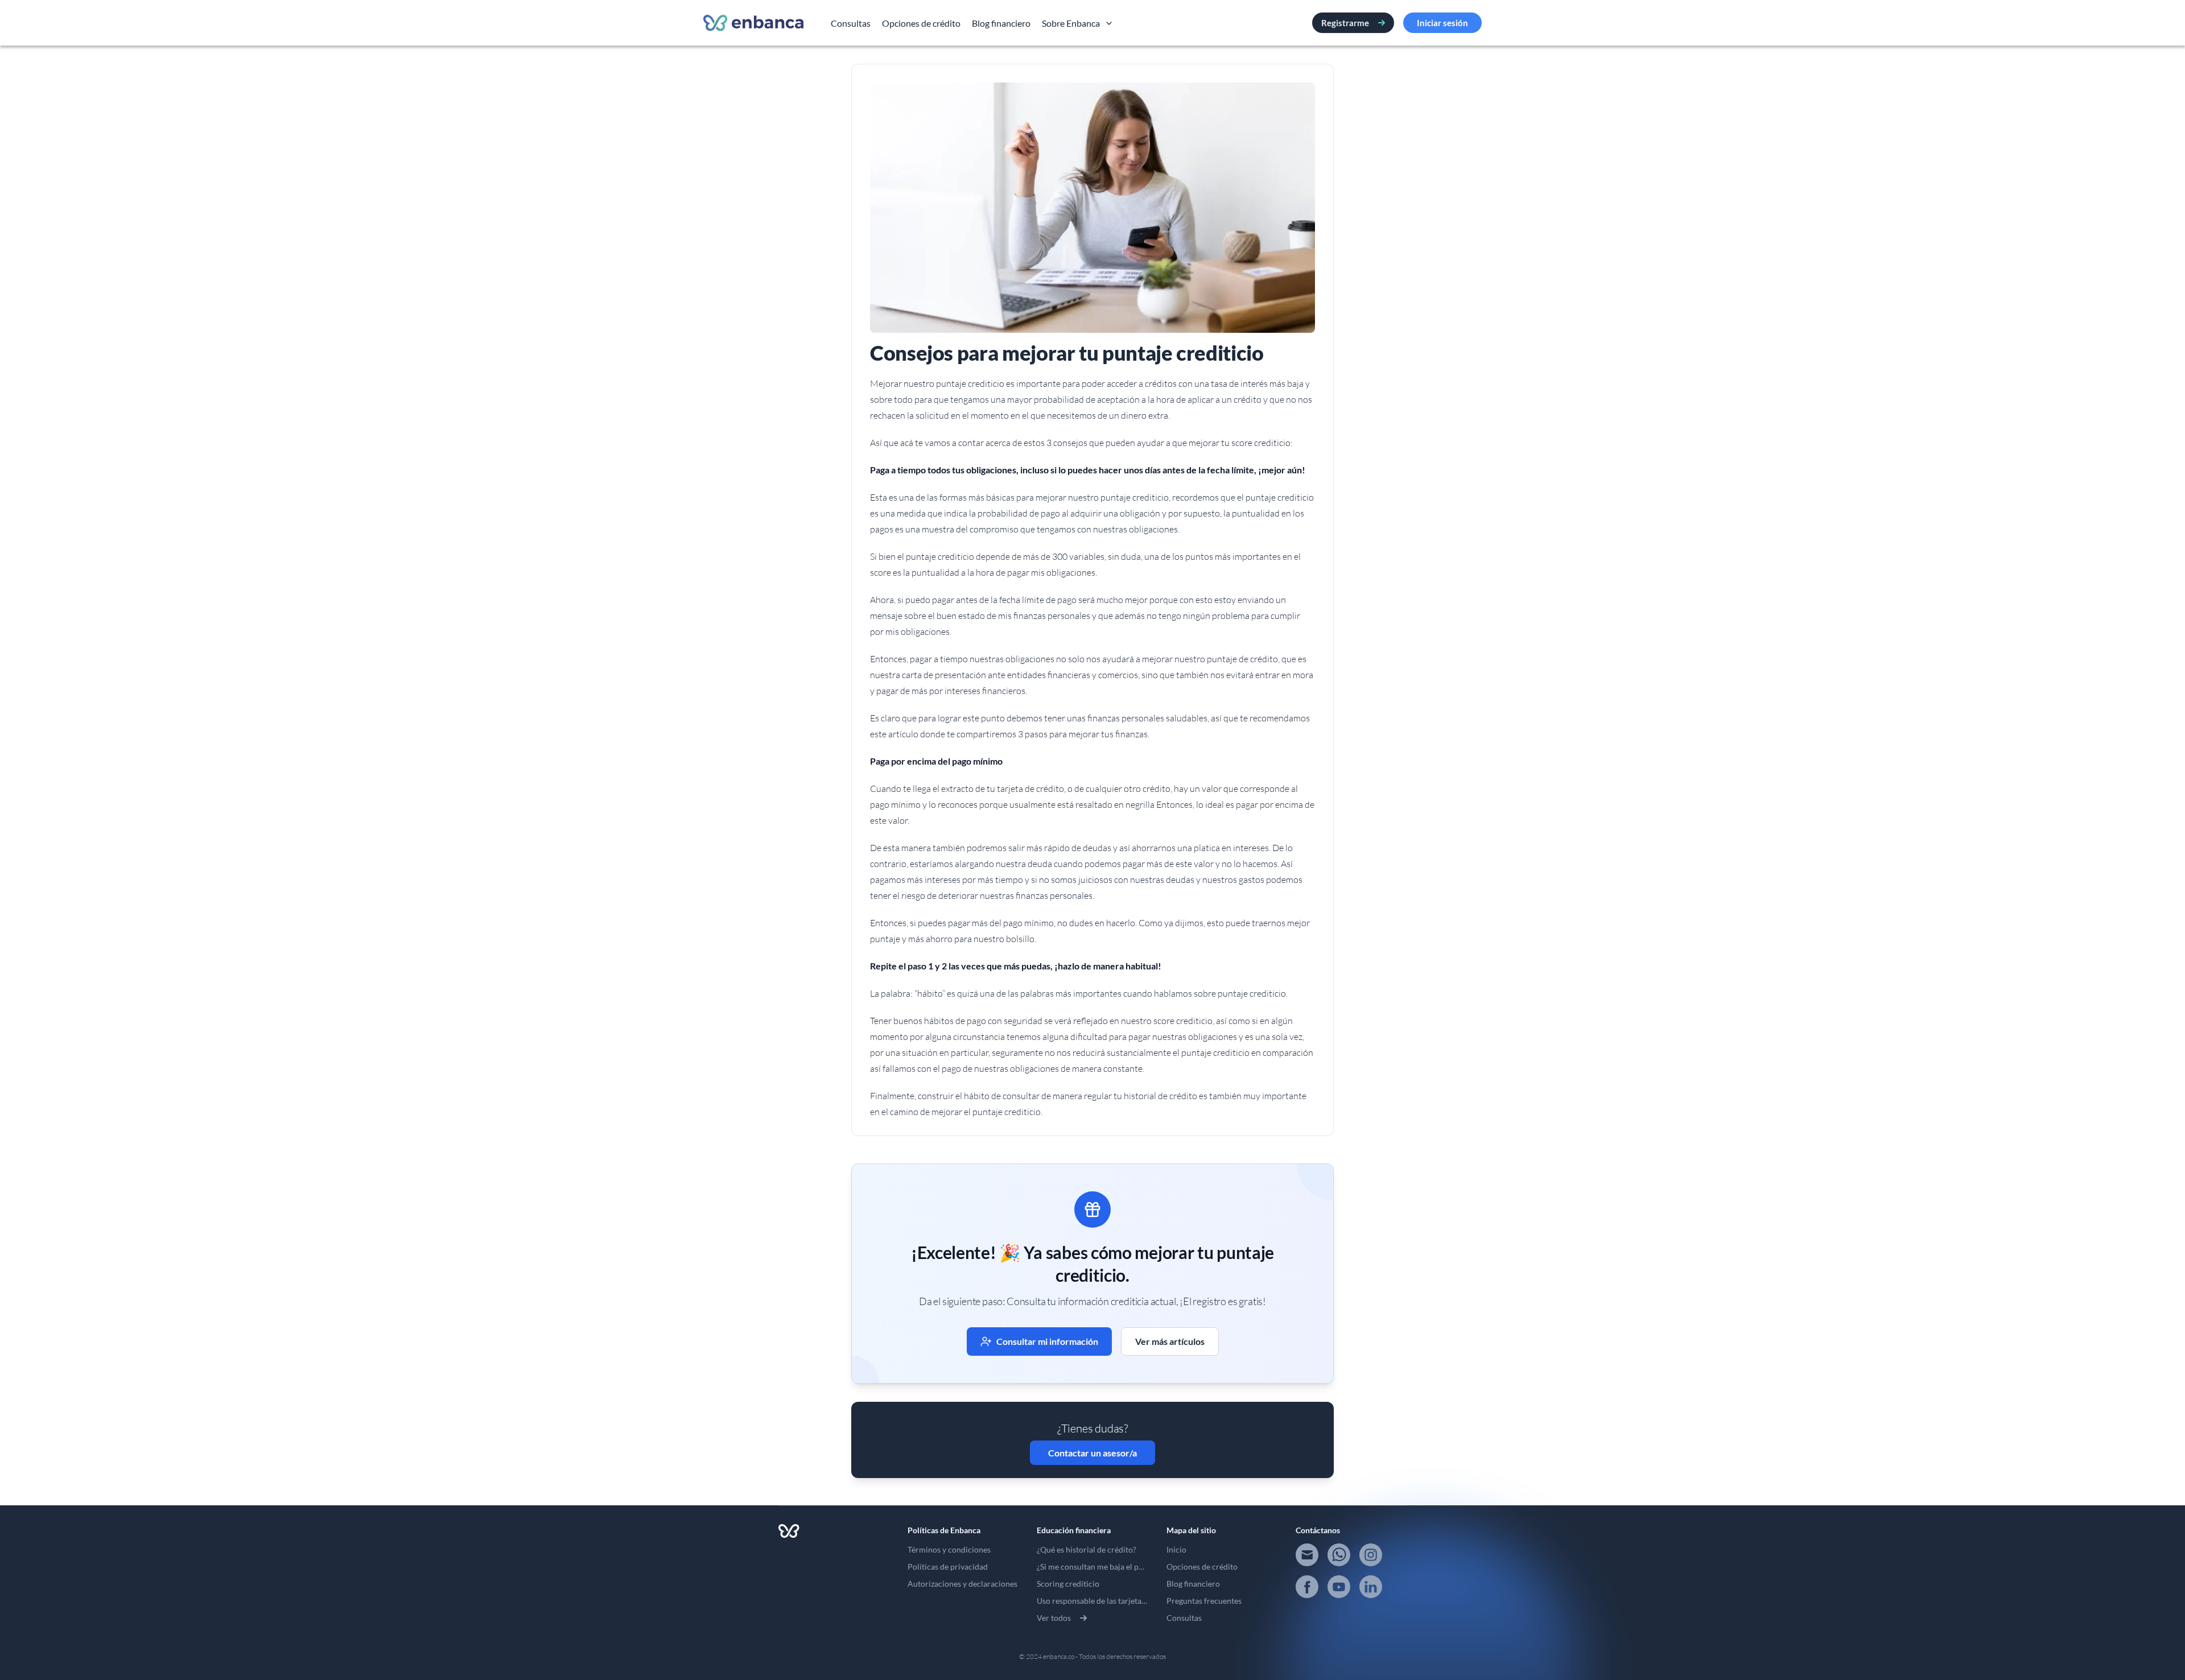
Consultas (851, 23)
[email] (1307, 1555)
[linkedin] (1371, 1587)
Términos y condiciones (949, 1549)
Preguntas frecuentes (1204, 1601)
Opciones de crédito (921, 23)
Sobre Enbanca (1071, 23)
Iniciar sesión (1442, 23)
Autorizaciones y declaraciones (962, 1584)
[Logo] (753, 23)
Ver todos (1054, 1618)
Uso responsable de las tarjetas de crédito (1110, 1601)
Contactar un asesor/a (1092, 1453)
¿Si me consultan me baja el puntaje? (1100, 1567)
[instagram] (1371, 1555)
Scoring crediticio (1068, 1584)
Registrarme (1345, 23)
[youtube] (1339, 1587)
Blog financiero (1001, 23)
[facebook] (1307, 1587)
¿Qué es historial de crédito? (1087, 1549)
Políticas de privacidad (948, 1567)
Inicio (1176, 1549)
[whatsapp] (1339, 1555)
